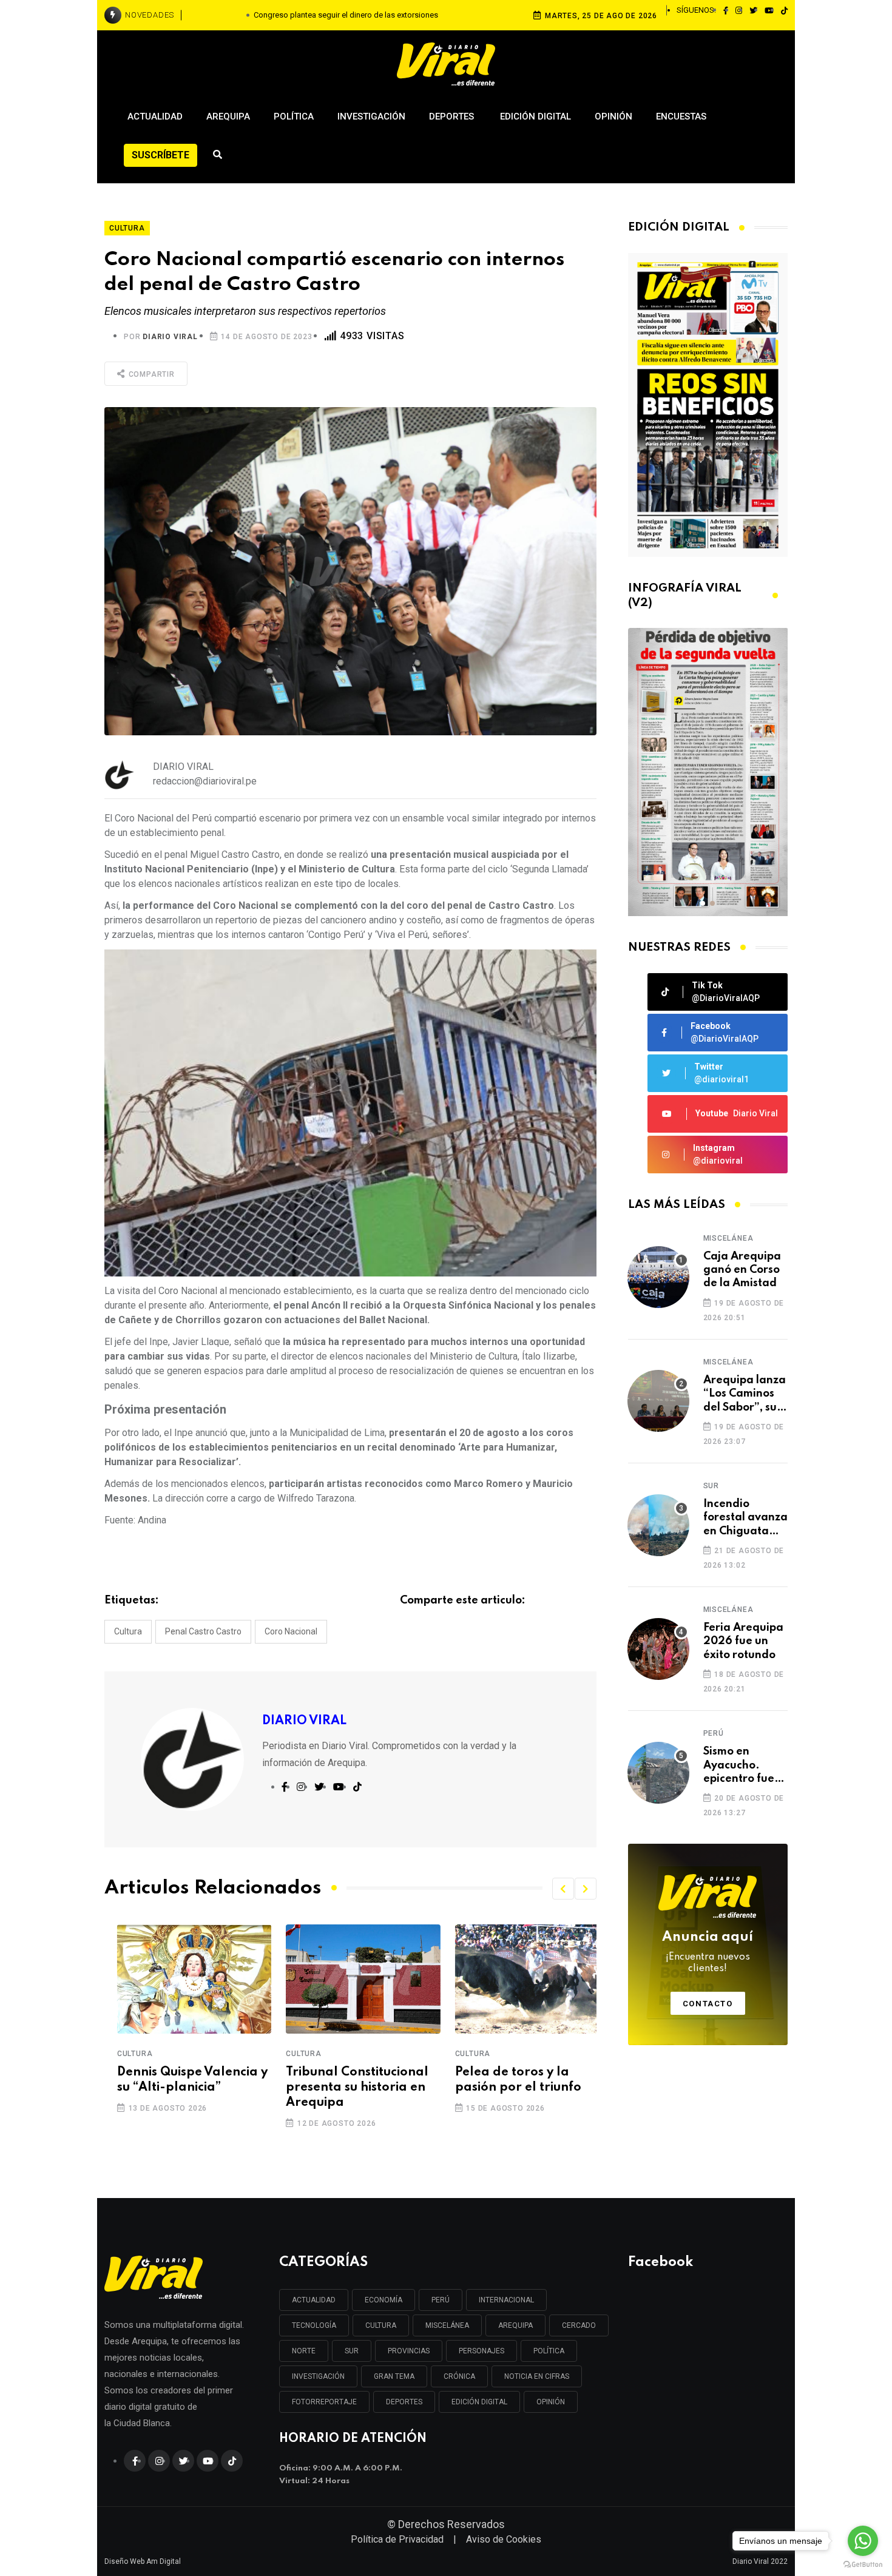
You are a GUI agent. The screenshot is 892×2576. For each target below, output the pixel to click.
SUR (352, 2351)
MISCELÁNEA (447, 2325)
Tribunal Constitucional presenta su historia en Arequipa (344, 2088)
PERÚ (441, 2300)
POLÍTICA (549, 2351)
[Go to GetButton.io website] (863, 2564)
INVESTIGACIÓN (318, 2376)
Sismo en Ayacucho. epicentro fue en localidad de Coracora (745, 1766)
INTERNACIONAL (506, 2300)
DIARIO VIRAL (170, 337)
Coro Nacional (291, 1631)
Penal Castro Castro (203, 1631)
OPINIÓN (551, 2402)
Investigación (371, 116)
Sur (711, 1486)
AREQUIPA (515, 2325)
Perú (714, 1733)
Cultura (128, 1631)
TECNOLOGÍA (314, 2325)
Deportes (453, 116)
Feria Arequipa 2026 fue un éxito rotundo (743, 1641)
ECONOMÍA (383, 2300)
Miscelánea (728, 1238)
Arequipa (228, 116)
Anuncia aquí (708, 1952)
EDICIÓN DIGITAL (479, 2402)
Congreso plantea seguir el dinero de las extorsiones (346, 15)
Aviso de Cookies (504, 2539)
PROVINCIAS (409, 2351)
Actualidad (155, 116)
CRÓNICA (459, 2376)
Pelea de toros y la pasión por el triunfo (505, 2080)
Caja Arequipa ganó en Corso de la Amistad (742, 1270)
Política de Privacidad (397, 2539)
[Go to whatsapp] (863, 2541)
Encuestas (681, 116)
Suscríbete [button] (160, 155)
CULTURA (381, 2325)
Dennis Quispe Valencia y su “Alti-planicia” (180, 2080)
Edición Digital (536, 116)
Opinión (613, 116)
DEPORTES (404, 2402)
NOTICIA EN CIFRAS (537, 2376)
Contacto (708, 2004)
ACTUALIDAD (314, 2300)
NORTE (304, 2351)
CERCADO (579, 2325)
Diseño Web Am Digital (143, 2561)
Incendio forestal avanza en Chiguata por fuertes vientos (745, 1518)
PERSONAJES (481, 2351)
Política (294, 116)
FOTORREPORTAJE (324, 2402)
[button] (563, 1889)
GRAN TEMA (394, 2376)
